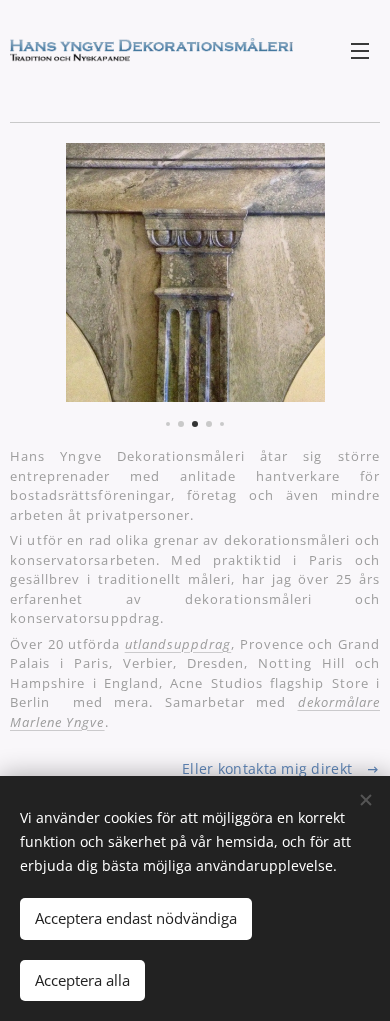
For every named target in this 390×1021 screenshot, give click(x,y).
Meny (360, 50)
